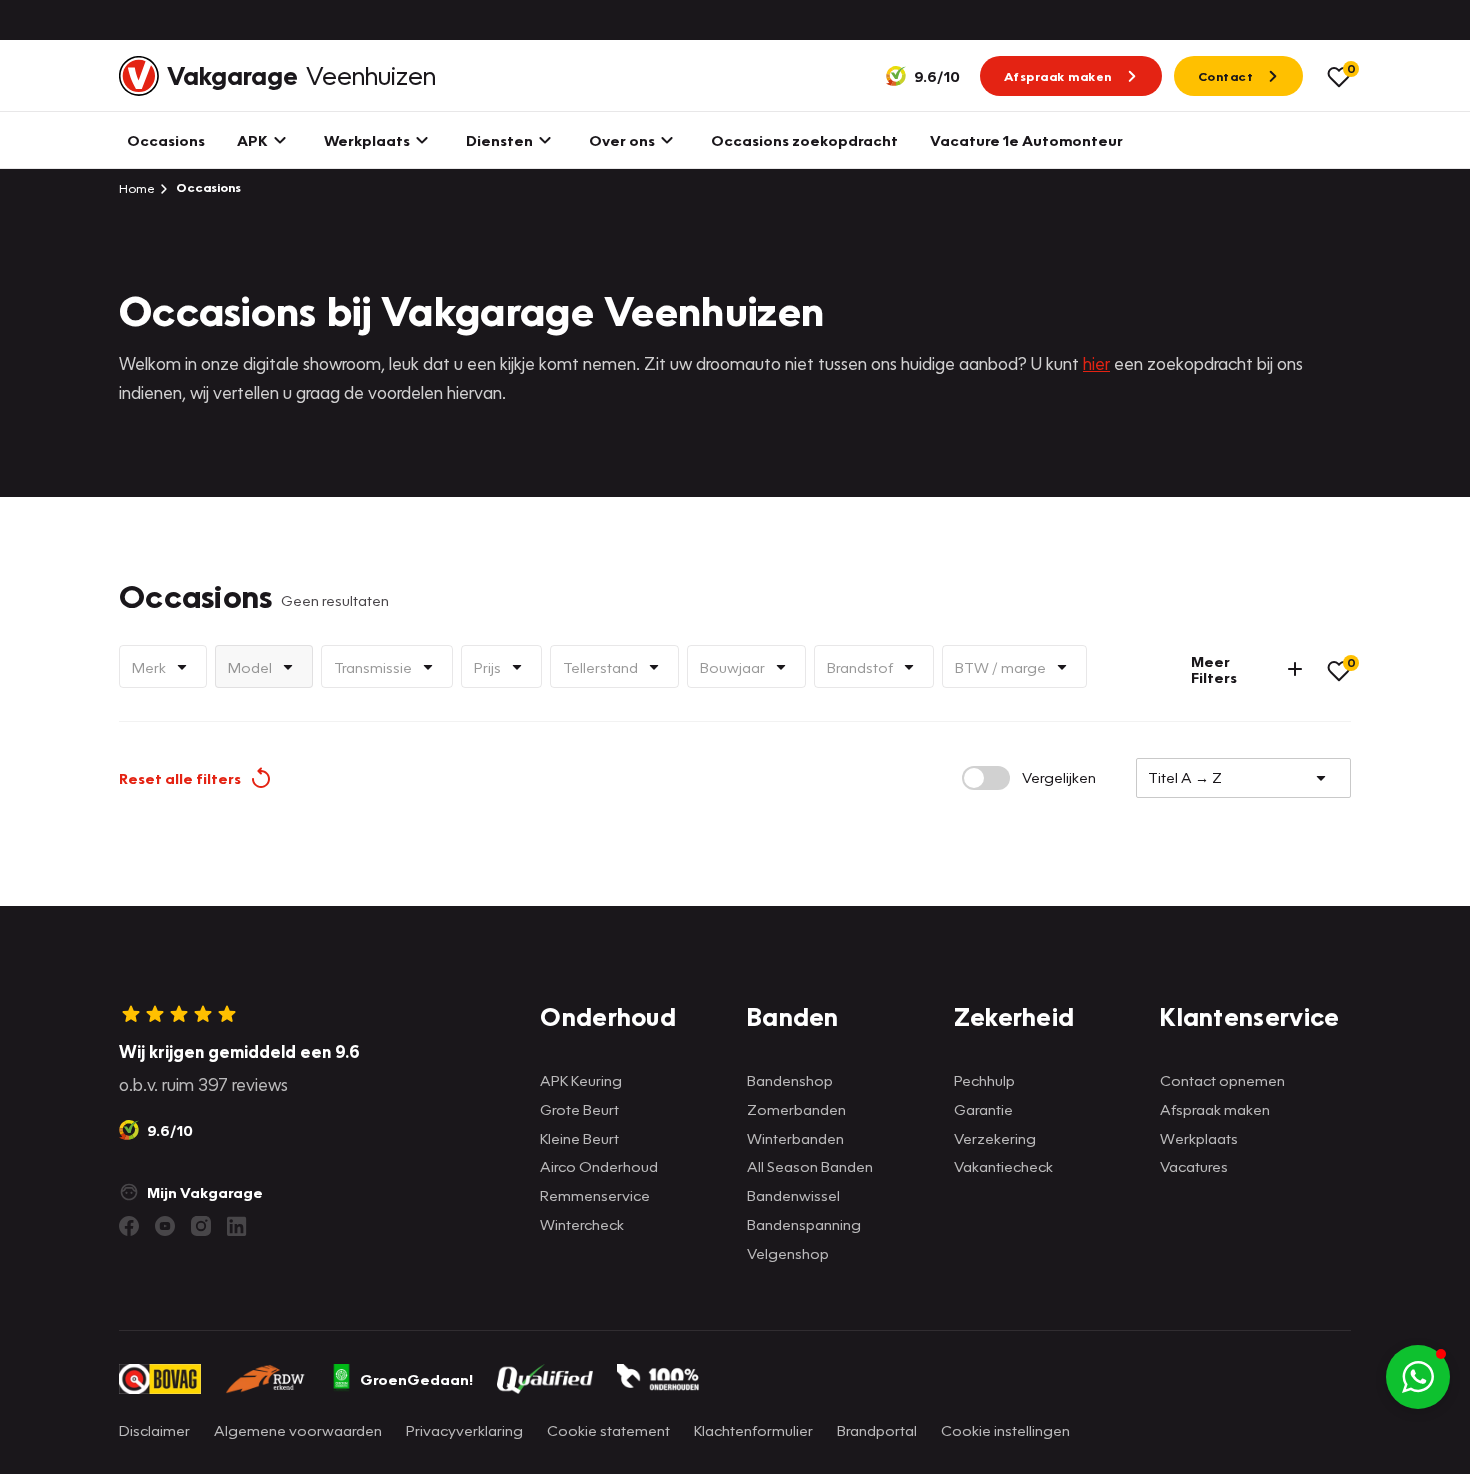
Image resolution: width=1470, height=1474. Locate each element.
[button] (1418, 1377)
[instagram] (201, 1226)
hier (1096, 363)
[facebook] (129, 1226)
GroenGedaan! (416, 1379)
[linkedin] (237, 1226)
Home (137, 188)
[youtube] (165, 1226)
